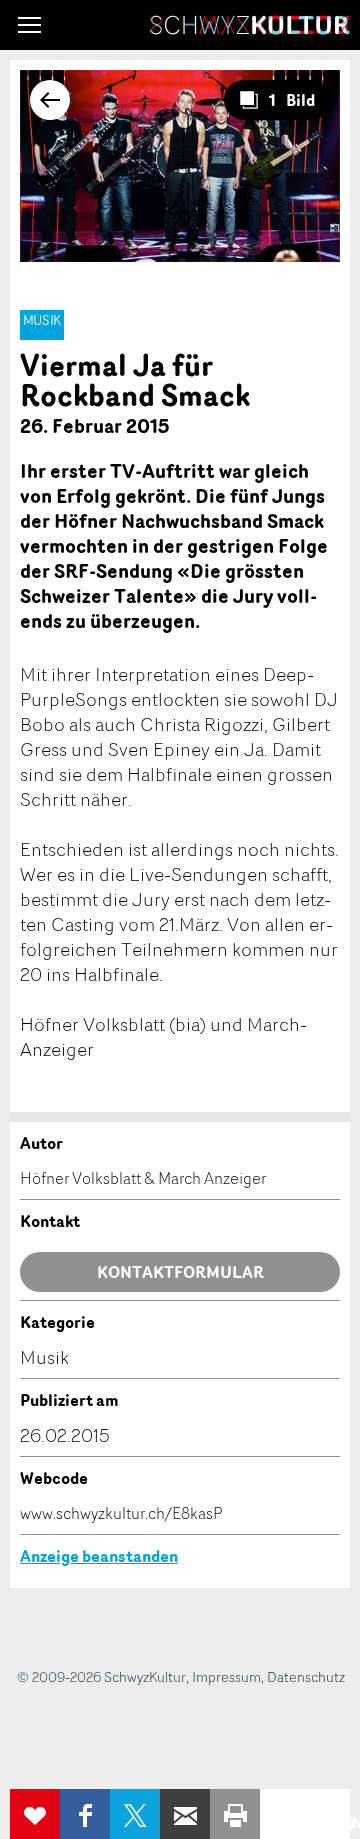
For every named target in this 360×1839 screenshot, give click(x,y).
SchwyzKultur (250, 25)
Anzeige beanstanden (99, 1556)
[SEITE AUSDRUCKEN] (235, 1814)
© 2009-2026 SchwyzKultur (101, 1676)
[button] (29, 25)
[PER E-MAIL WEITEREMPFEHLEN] (185, 1814)
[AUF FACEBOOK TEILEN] (85, 1814)
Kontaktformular (180, 1272)
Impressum (226, 1676)
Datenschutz (306, 1676)
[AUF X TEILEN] (135, 1814)
